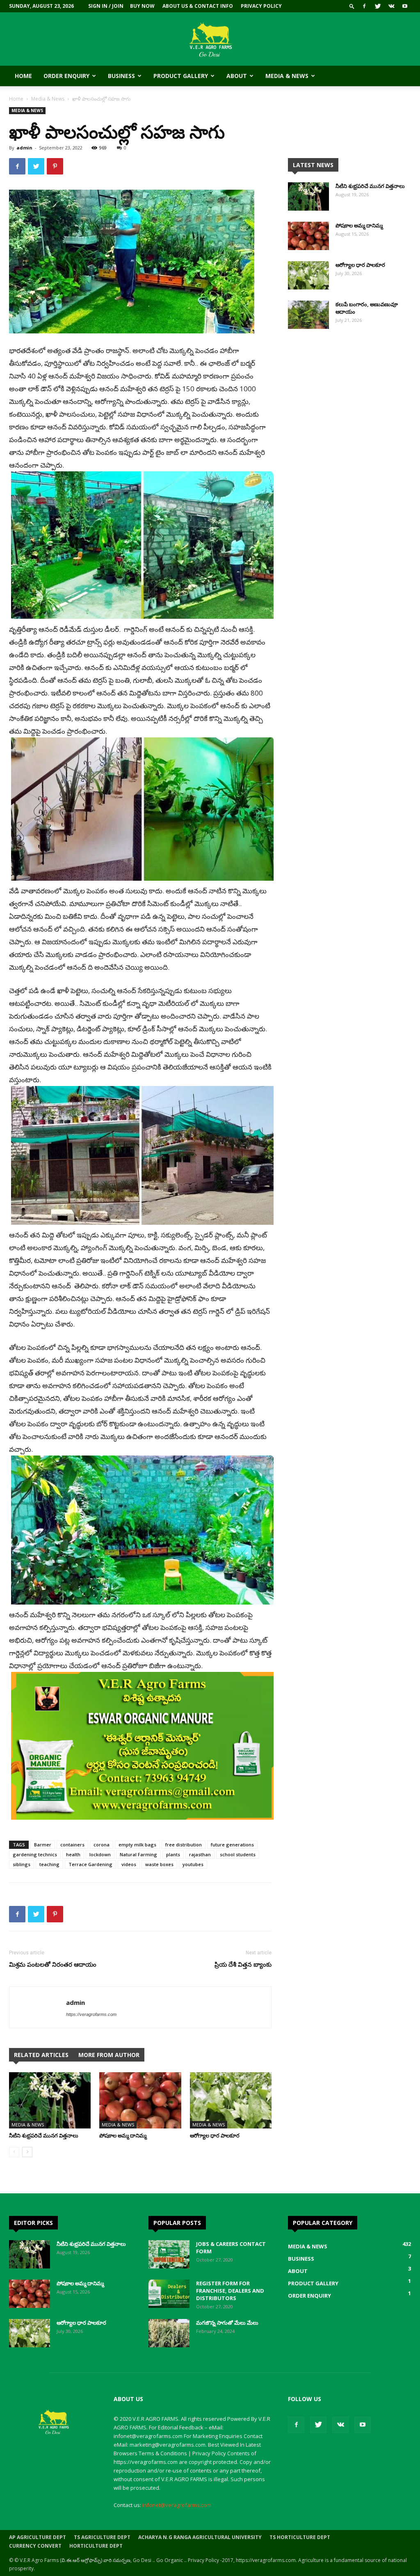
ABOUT (237, 76)
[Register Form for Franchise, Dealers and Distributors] (169, 2294)
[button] (352, 6)
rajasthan (200, 1854)
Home (23, 76)
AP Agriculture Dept (38, 2537)
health (73, 1854)
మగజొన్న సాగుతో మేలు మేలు (227, 2323)
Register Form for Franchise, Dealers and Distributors (230, 2291)
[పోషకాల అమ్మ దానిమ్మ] (140, 2100)
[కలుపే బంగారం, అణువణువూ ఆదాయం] (308, 315)
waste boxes (159, 1864)
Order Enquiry (66, 76)
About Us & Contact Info (198, 6)
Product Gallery (181, 76)
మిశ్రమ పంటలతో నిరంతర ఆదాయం (53, 1964)
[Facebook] (364, 6)
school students (238, 1854)
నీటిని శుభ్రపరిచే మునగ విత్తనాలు (44, 2135)
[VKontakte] (391, 6)
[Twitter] (378, 6)
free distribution (184, 1845)
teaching (49, 1864)
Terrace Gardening (90, 1864)
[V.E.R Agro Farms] (210, 40)
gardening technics (35, 1854)
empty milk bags (137, 1845)
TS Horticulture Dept (300, 2537)
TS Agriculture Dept (102, 2537)
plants (173, 1854)
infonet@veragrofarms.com (177, 2505)
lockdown (100, 1854)
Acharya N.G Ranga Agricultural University (200, 2537)
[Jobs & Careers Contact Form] (169, 2254)
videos (129, 1864)
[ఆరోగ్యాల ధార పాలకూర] (231, 2100)
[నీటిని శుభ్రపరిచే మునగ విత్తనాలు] (50, 2100)
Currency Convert (35, 2546)
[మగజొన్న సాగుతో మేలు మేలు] (169, 2333)
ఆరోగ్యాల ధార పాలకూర (215, 2135)
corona (102, 1845)
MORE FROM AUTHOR (109, 2055)
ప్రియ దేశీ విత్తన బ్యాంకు (243, 1964)
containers (72, 1845)
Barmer (43, 1845)
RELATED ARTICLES (41, 2055)
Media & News (287, 76)
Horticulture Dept (96, 2546)
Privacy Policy (261, 6)
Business (121, 76)
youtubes (193, 1864)
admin (24, 148)
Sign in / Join (106, 6)
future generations (232, 1845)
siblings (22, 1864)
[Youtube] (405, 6)
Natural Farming (138, 1854)
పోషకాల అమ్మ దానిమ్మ (123, 2135)
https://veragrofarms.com (91, 2014)
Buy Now (142, 6)
